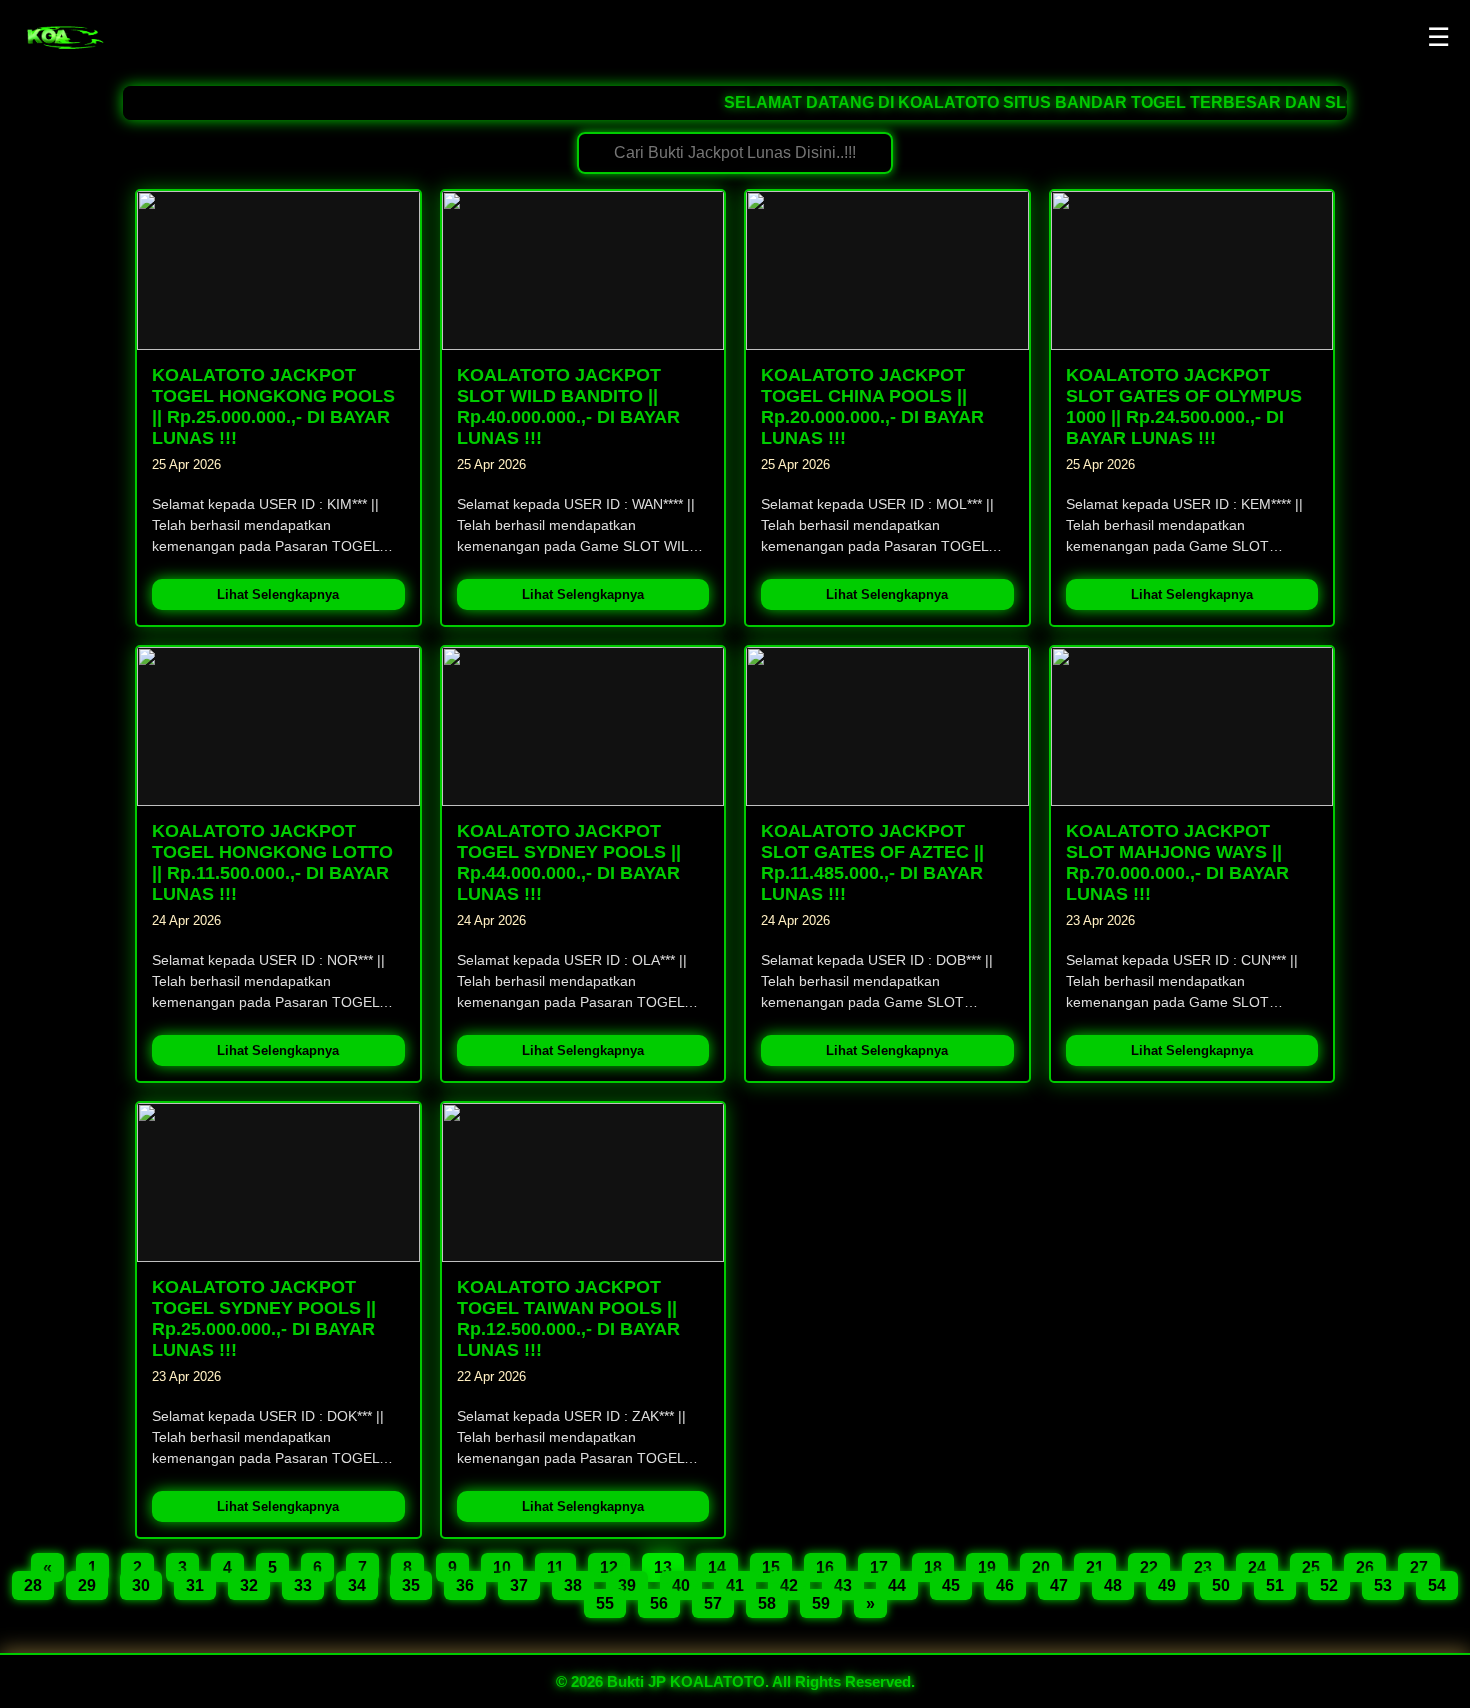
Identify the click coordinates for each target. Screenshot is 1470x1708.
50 (1221, 1585)
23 (1203, 1567)
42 (789, 1585)
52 (1329, 1585)
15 (771, 1567)
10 (502, 1567)
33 (303, 1585)
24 (1257, 1567)
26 (1365, 1567)
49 (1167, 1585)
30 (141, 1585)
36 (465, 1585)
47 (1059, 1585)
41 (735, 1585)
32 (249, 1585)
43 (843, 1585)
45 (951, 1585)
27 (1419, 1567)
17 (879, 1567)
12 (609, 1567)
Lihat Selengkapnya (278, 594)
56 (659, 1603)
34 (357, 1585)
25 (1311, 1567)
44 (897, 1585)
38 (573, 1585)
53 (1383, 1585)
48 (1113, 1585)
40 (681, 1585)
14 (717, 1567)
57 (713, 1603)
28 (33, 1585)
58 (767, 1603)
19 (987, 1567)
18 (933, 1567)
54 (1437, 1585)
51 (1275, 1585)
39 (627, 1585)
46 (1005, 1585)
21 (1095, 1567)
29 (87, 1585)
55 (605, 1603)
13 (663, 1567)
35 (411, 1585)
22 (1149, 1567)
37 (519, 1585)
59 (821, 1603)
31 (195, 1585)
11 (555, 1567)
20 (1041, 1567)
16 (825, 1567)
